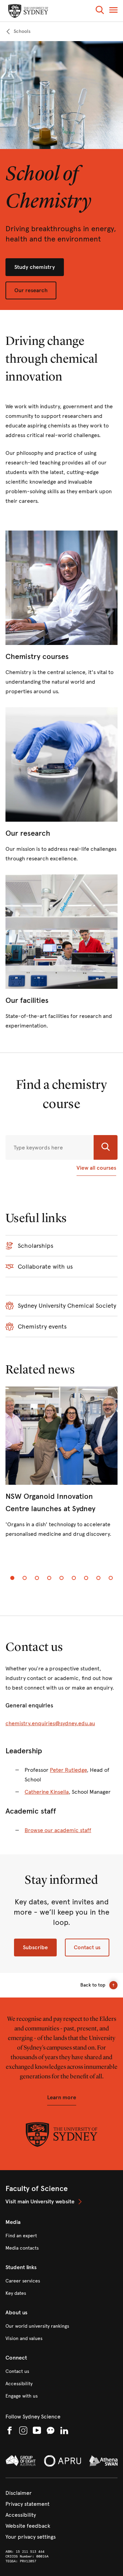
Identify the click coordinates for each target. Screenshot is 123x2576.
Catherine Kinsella (47, 1792)
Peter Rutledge (68, 1770)
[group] (61, 1468)
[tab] (12, 1578)
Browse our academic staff (58, 1830)
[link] (18, 32)
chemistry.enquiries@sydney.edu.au (50, 1723)
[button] (100, 11)
